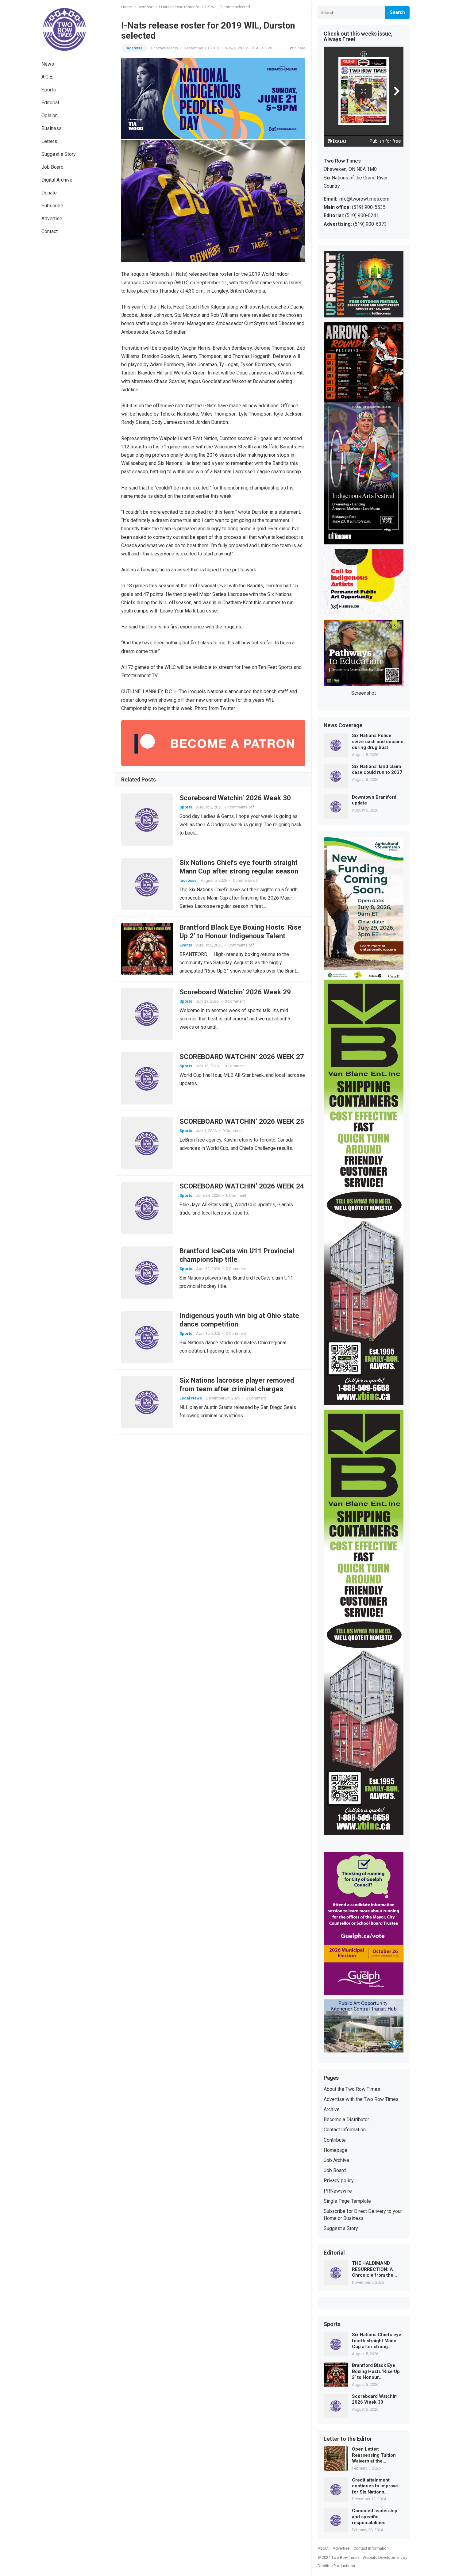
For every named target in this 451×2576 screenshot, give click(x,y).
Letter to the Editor (348, 2439)
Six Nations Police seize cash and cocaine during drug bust (378, 741)
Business (52, 128)
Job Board (52, 167)
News (48, 64)
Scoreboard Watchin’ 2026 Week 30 (235, 798)
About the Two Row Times (352, 2089)
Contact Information (345, 2130)
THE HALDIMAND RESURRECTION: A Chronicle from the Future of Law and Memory (373, 2269)
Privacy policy (339, 2181)
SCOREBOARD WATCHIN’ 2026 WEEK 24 (242, 1186)
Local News (191, 1398)
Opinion (50, 115)
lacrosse (145, 7)
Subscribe (52, 206)
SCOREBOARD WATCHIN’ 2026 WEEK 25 (242, 1121)
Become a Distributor (346, 2119)
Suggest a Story (59, 154)
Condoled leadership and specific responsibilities (375, 2517)
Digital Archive (57, 180)
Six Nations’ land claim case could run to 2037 (377, 770)
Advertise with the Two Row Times (361, 2099)
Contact (50, 231)
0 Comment (235, 1001)
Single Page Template (347, 2201)
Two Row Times (345, 2557)
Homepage (335, 2150)
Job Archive (336, 2160)
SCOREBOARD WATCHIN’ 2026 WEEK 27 (242, 1057)
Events (186, 945)
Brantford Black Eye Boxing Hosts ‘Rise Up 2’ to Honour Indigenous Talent (376, 2372)
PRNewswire (338, 2191)
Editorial (50, 103)
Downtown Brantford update (374, 800)
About (323, 2548)
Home (127, 7)
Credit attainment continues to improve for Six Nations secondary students (375, 2486)
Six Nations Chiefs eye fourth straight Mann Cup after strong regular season (377, 2341)
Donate (49, 193)
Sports (49, 90)
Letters (49, 141)
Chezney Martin (164, 48)
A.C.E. (47, 77)
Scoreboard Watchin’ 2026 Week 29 (235, 992)
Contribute (335, 2140)
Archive (332, 2109)
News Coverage (343, 726)
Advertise (52, 219)
